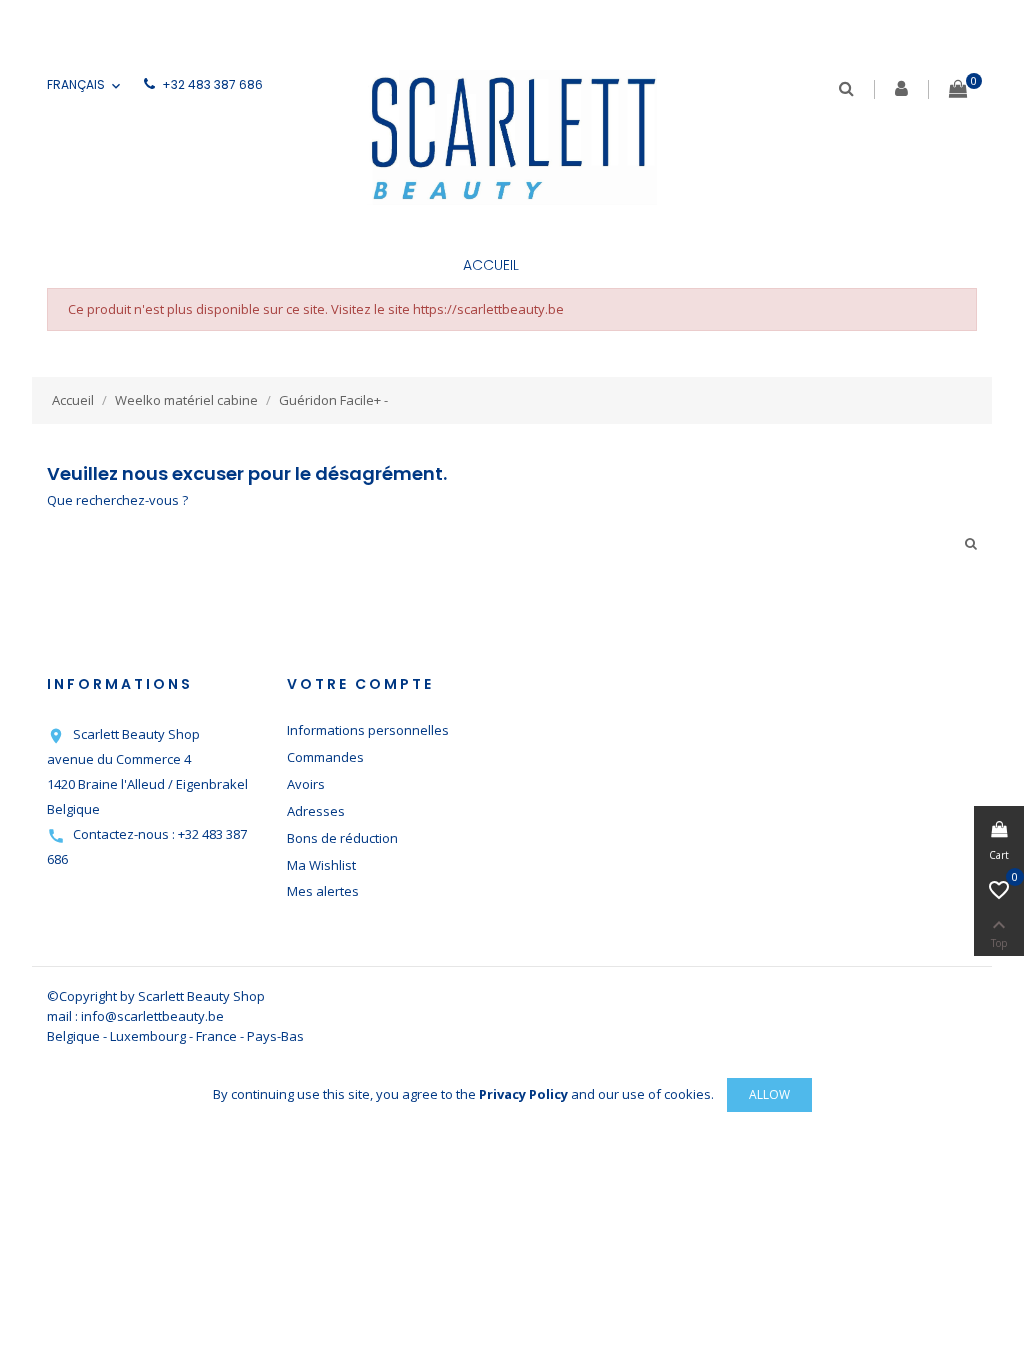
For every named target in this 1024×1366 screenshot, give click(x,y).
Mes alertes (323, 891)
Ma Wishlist (321, 865)
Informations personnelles (368, 730)
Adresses (316, 811)
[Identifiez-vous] (901, 90)
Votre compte (360, 684)
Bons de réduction (342, 838)
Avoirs (306, 784)
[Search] (846, 89)
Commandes (325, 757)
